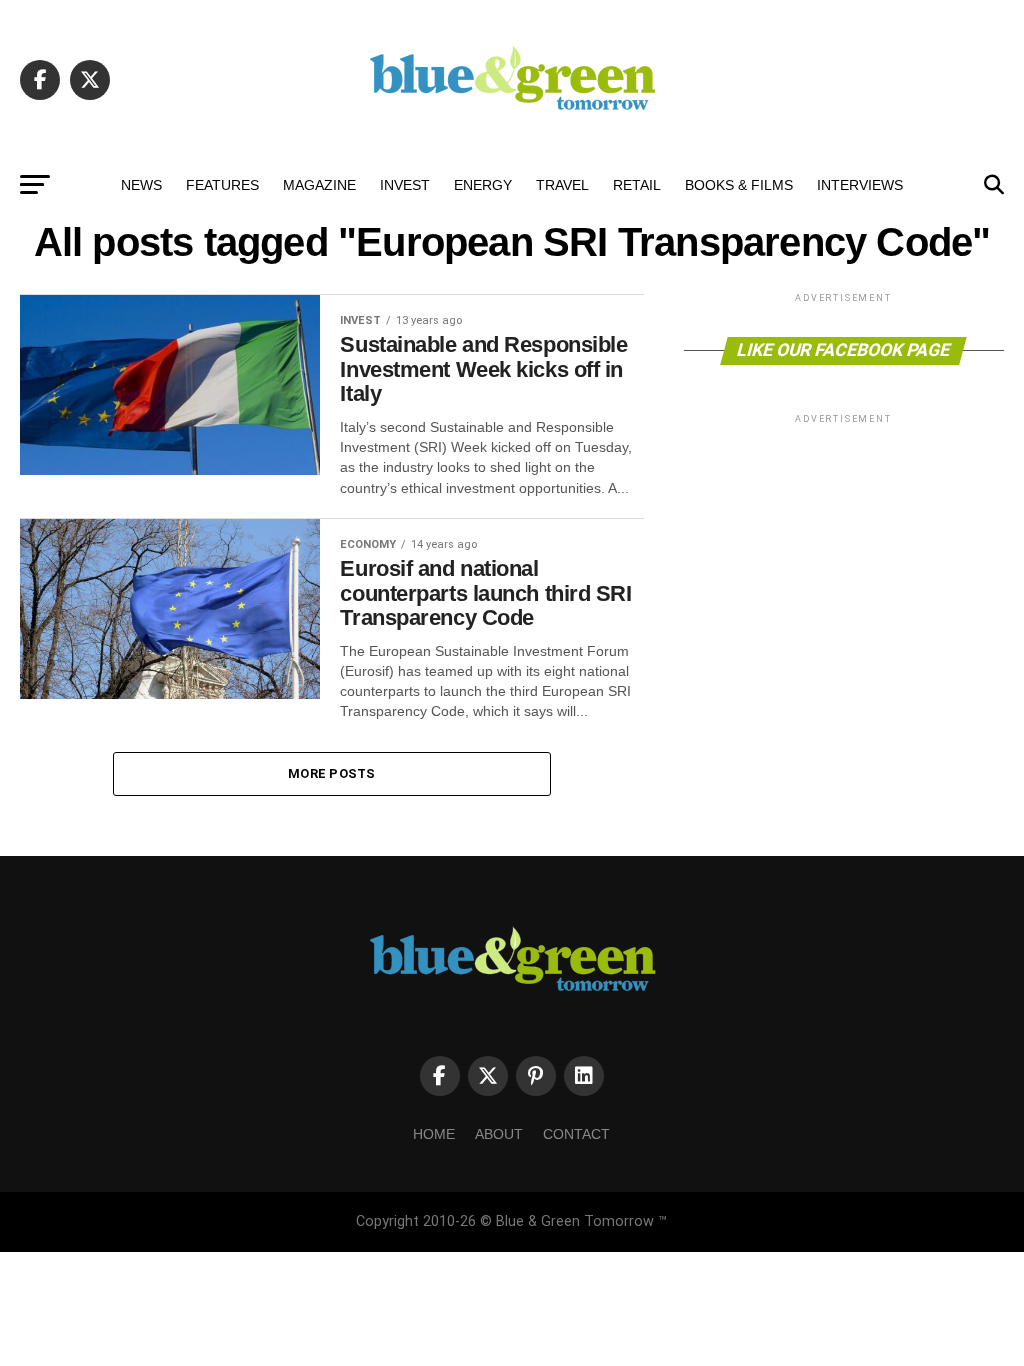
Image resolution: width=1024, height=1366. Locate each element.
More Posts (332, 773)
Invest (405, 185)
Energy (483, 185)
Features (222, 185)
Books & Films (739, 185)
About (499, 1134)
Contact (576, 1134)
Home (434, 1134)
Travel (562, 185)
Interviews (860, 185)
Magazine (319, 185)
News (141, 185)
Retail (637, 185)
